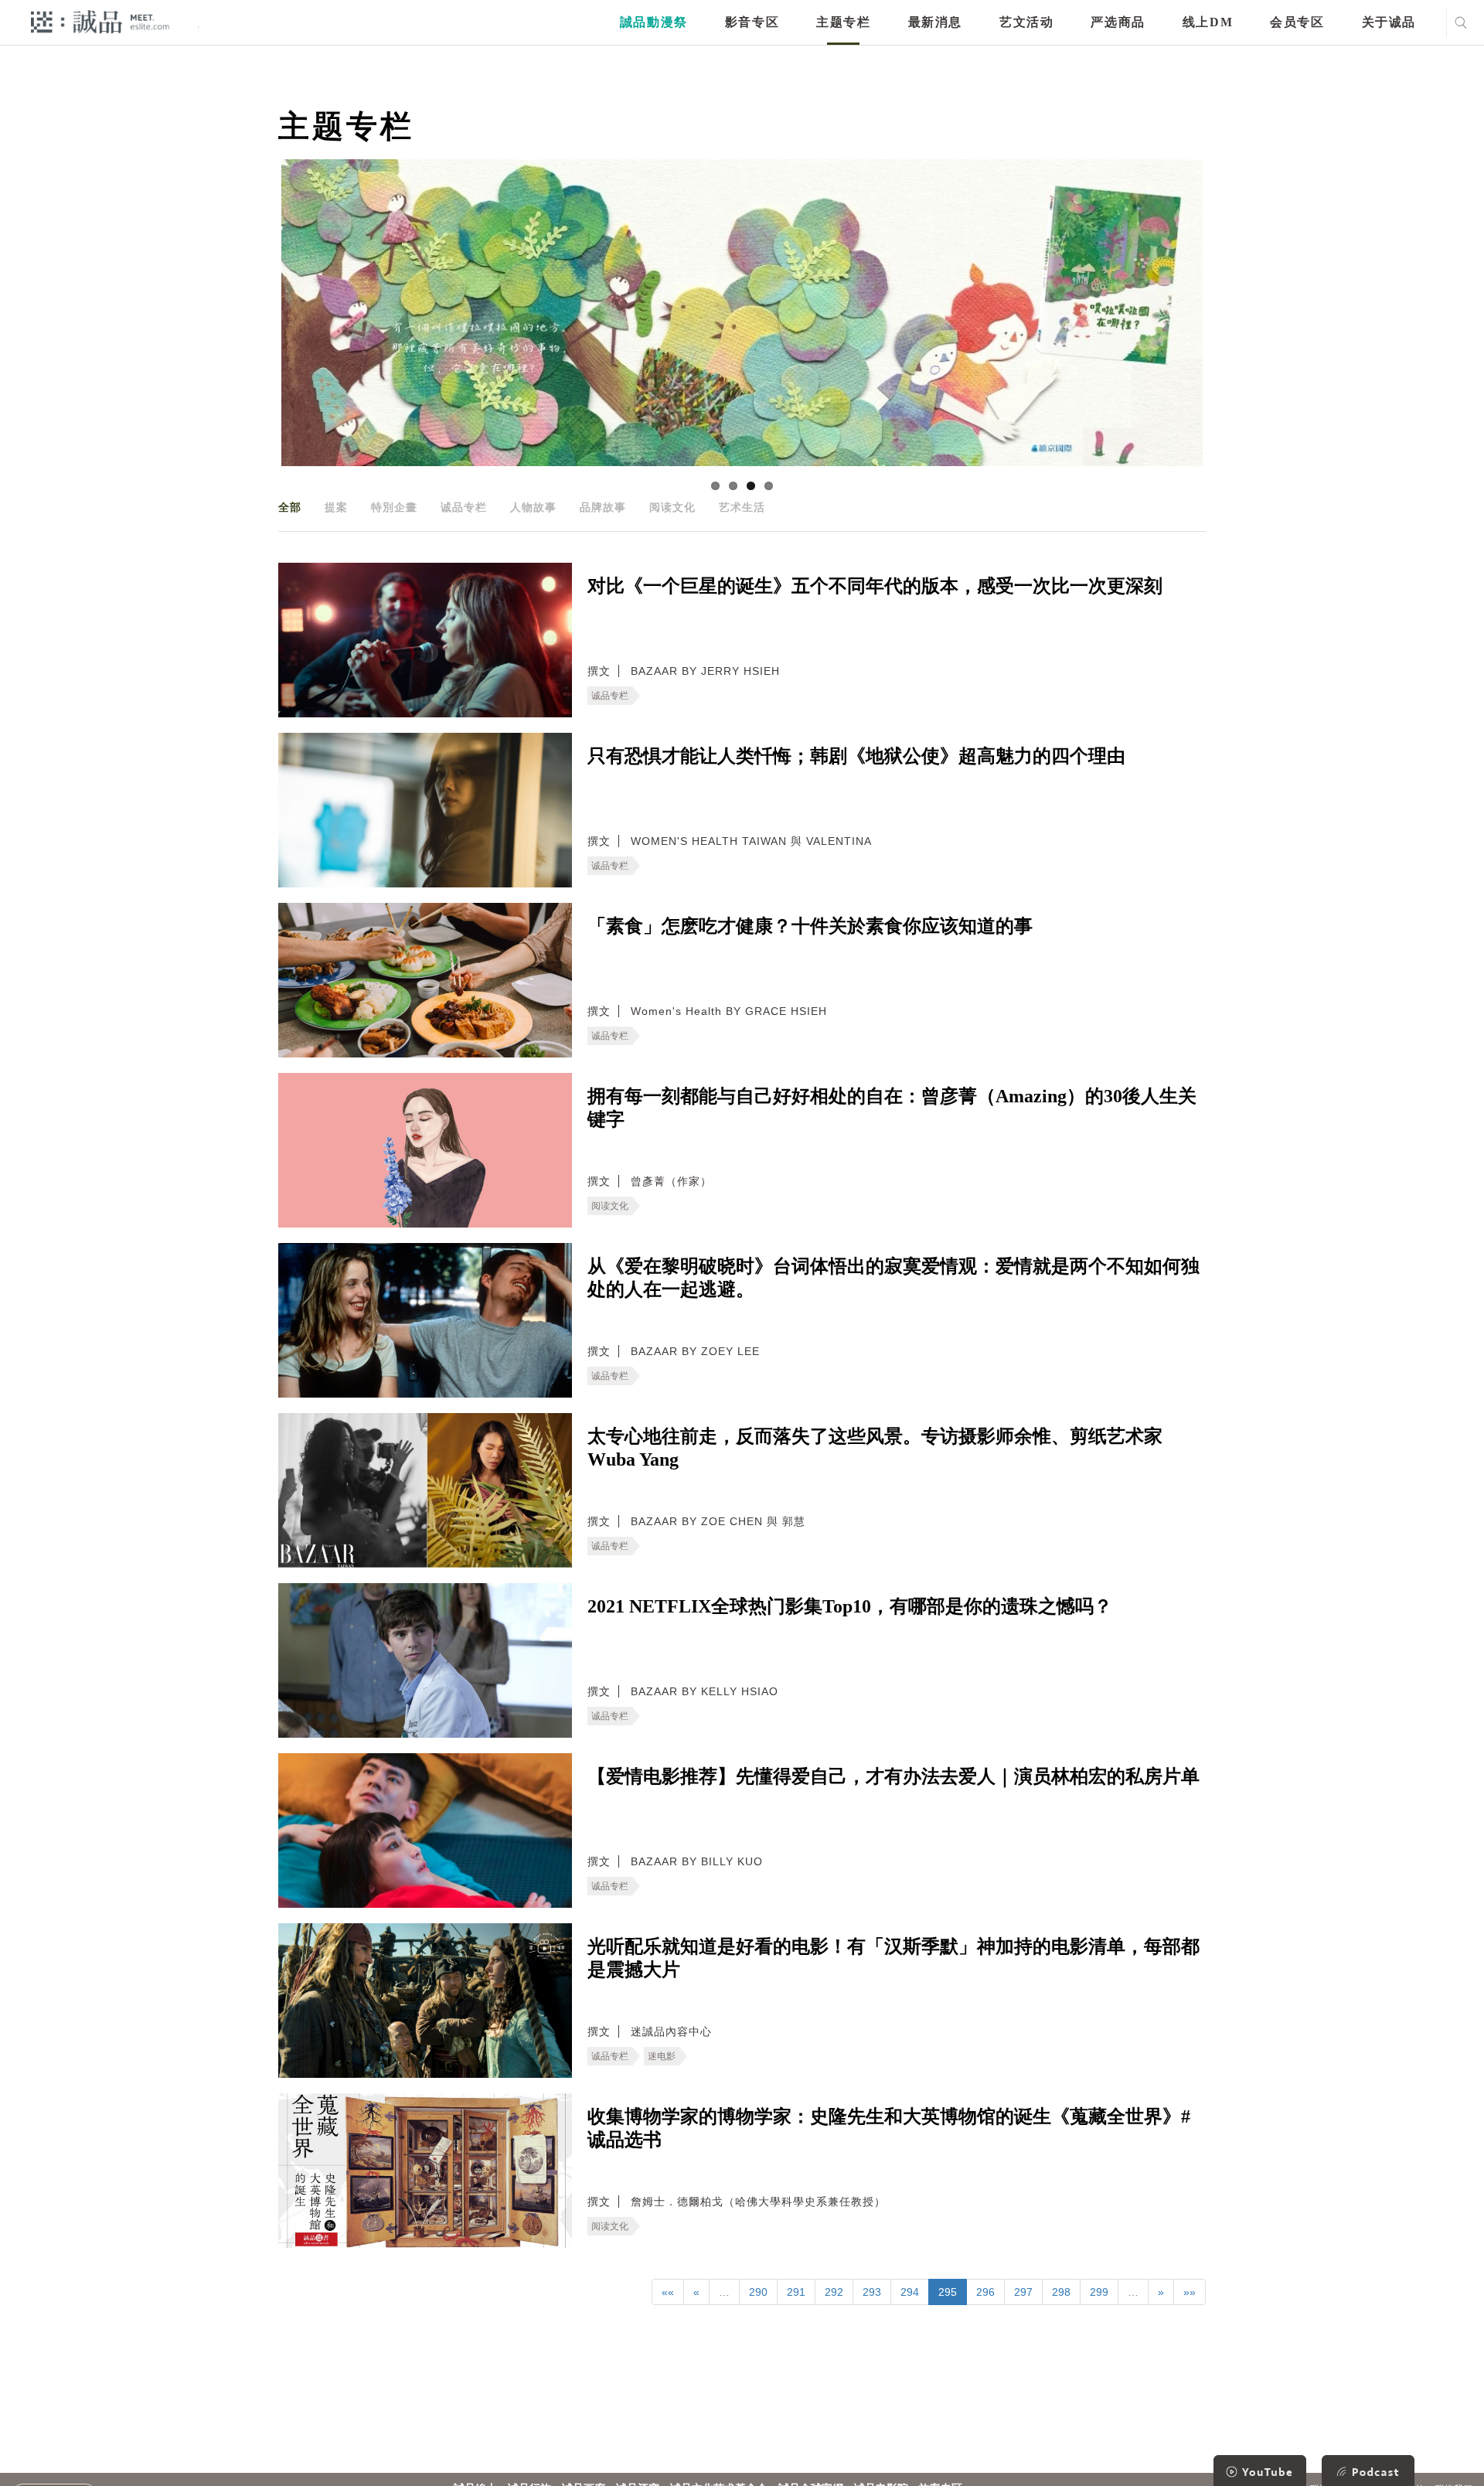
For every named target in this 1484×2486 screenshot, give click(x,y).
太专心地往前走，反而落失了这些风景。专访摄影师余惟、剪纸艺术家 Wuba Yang (875, 1448)
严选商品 (1118, 22)
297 (1023, 2292)
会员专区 (1297, 22)
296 (985, 2292)
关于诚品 (1389, 22)
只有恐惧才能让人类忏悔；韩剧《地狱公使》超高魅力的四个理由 (856, 756)
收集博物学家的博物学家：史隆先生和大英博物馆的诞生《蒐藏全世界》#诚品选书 (889, 2128)
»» (1190, 2292)
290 (758, 2292)
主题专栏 (843, 22)
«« (668, 2292)
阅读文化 (672, 507)
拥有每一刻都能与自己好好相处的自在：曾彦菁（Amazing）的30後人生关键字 (892, 1108)
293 (872, 2292)
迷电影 (662, 2056)
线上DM (1208, 22)
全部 (290, 507)
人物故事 (533, 507)
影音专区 (752, 22)
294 (910, 2292)
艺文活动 (1026, 22)
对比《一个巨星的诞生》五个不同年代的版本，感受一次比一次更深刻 (875, 586)
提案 (336, 507)
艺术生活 (742, 507)
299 (1099, 2292)
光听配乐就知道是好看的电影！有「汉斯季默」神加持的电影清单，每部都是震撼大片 (893, 1958)
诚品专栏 (464, 507)
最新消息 (935, 22)
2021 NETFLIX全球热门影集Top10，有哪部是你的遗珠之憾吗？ (850, 1606)
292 (834, 2292)
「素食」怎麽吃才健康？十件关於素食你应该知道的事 (810, 926)
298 (1061, 2292)
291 (796, 2292)
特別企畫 (394, 507)
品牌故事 (603, 507)
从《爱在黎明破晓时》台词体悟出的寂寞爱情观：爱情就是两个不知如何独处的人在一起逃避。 (893, 1278)
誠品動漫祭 (654, 22)
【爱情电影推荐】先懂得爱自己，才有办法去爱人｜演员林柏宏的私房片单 (893, 1776)
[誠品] (100, 21)
